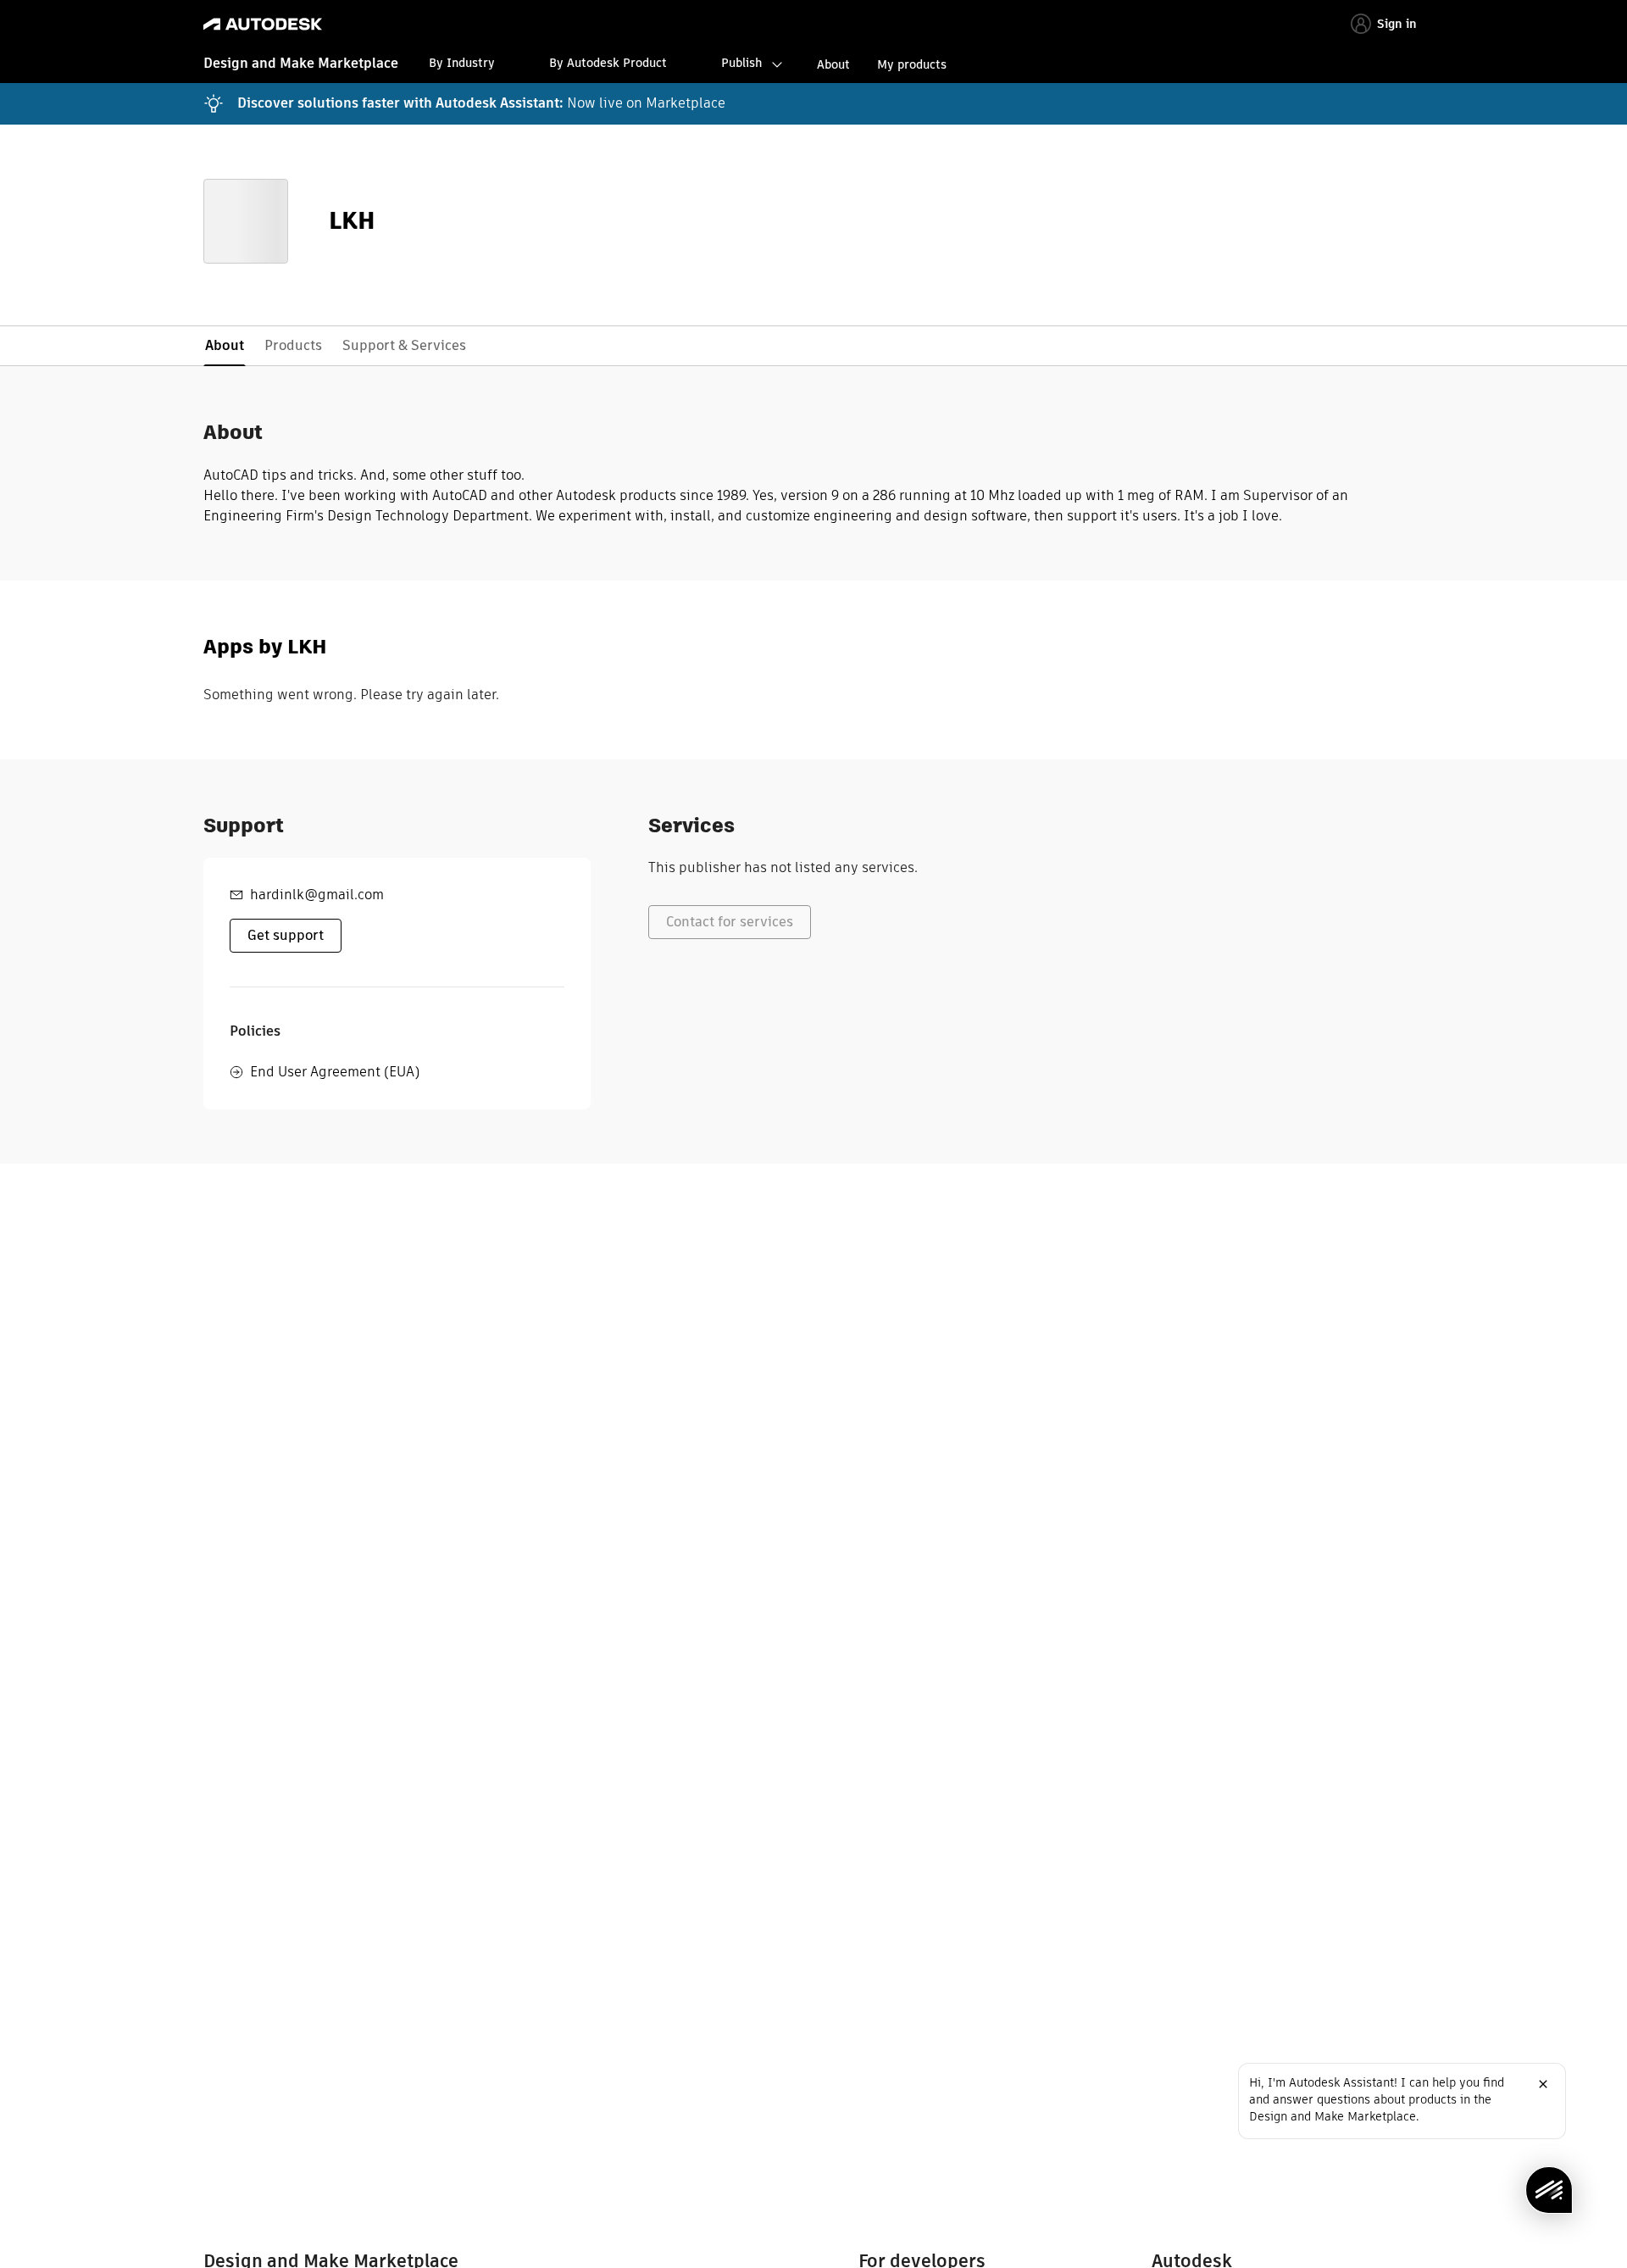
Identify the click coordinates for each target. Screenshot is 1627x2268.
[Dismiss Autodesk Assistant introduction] (1543, 2084)
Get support (286, 935)
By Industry (462, 63)
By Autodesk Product (608, 63)
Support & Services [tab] (404, 345)
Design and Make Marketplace (301, 63)
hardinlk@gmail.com (317, 895)
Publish (741, 63)
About (833, 64)
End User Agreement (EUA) (335, 1072)
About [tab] (225, 345)
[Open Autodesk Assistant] (1549, 2190)
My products (912, 64)
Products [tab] (293, 345)
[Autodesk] (263, 24)
